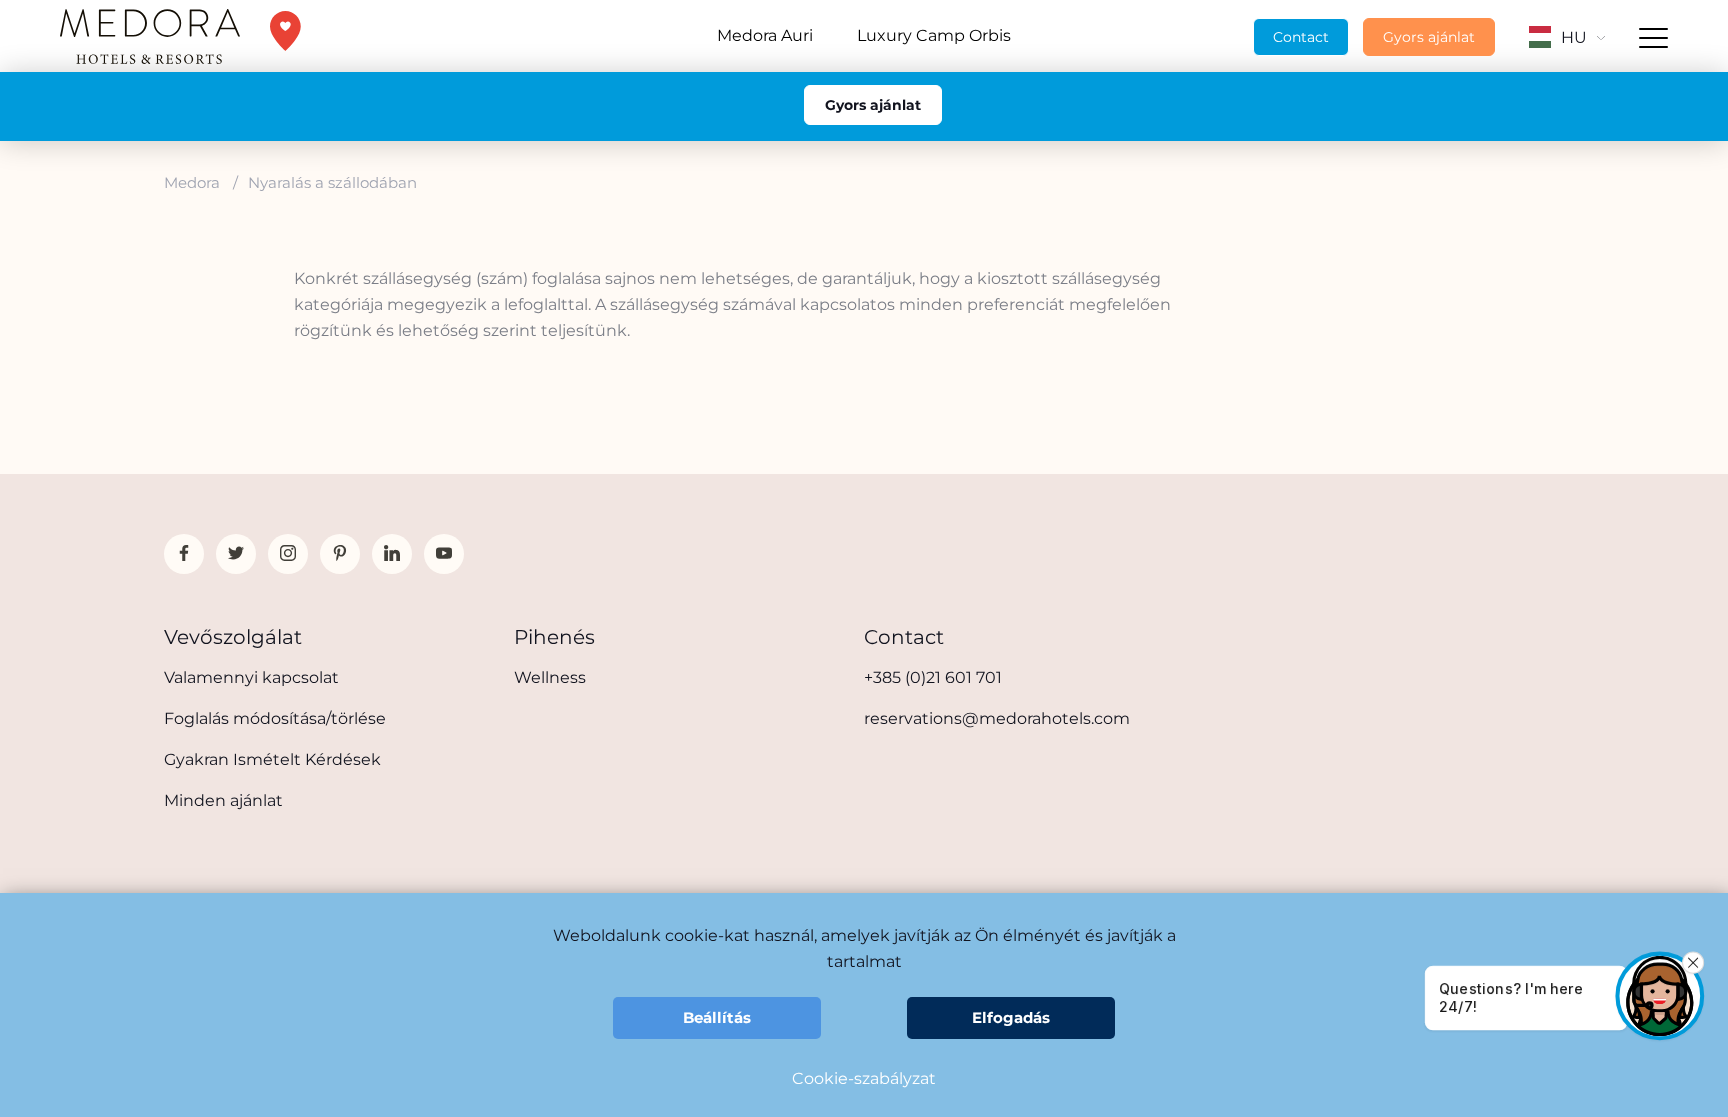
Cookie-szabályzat (864, 1078)
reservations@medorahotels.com (997, 718)
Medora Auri (765, 35)
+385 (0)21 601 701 (933, 677)
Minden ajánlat (223, 800)
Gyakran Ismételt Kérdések (272, 759)
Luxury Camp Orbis (934, 35)
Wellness (550, 677)
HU (1574, 37)
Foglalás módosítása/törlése (275, 718)
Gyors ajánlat (1429, 37)
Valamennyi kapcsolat (251, 677)
